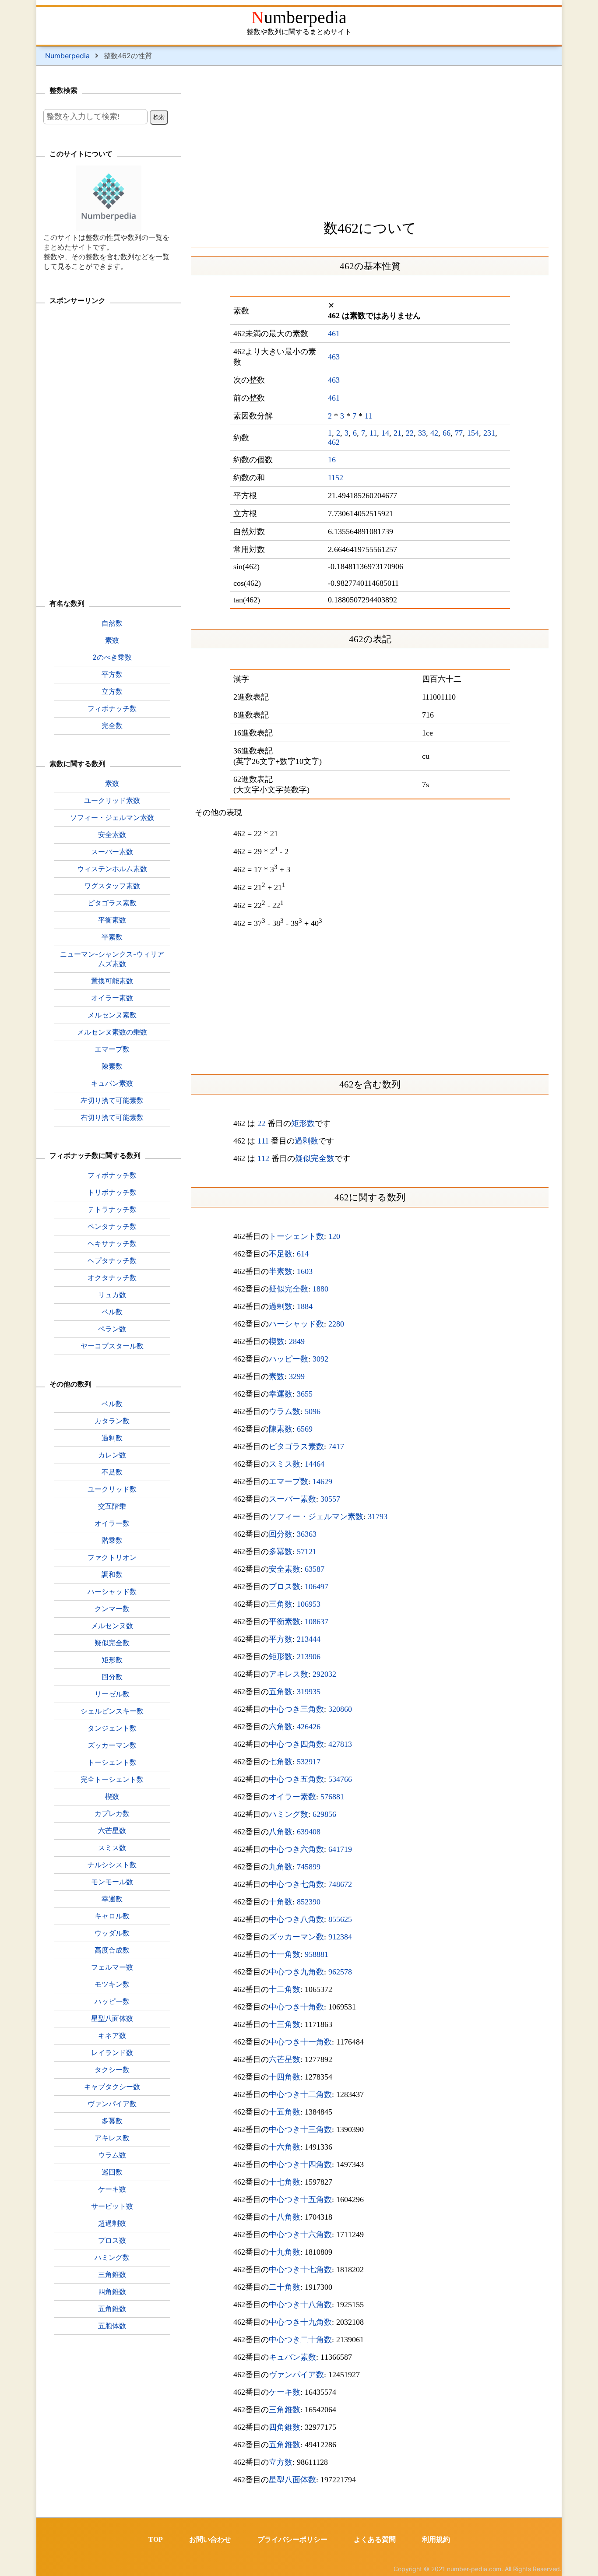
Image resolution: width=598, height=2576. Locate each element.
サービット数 (112, 2206)
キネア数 (112, 2035)
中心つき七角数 (296, 1884)
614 (303, 1254)
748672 (340, 1884)
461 (334, 334)
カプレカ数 (112, 1813)
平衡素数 (285, 1622)
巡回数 (112, 2172)
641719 (340, 1849)
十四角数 (285, 2077)
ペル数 (112, 1312)
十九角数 (285, 2252)
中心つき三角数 (296, 1709)
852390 (309, 1902)
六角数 (281, 1727)
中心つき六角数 (296, 1849)
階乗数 (112, 1540)
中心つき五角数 (296, 1779)
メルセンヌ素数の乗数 (112, 1032)
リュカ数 (112, 1295)
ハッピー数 (288, 1359)
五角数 (281, 1692)
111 (263, 1141)
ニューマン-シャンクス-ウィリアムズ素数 (112, 959)
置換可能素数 (112, 981)
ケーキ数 (285, 2392)
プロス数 (285, 1587)
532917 (309, 1762)
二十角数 (285, 2287)
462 (334, 442)
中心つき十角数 (296, 2007)
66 (447, 433)
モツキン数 (112, 1984)
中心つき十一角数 (300, 2042)
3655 (305, 1394)
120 (334, 1236)
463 (334, 357)
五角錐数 (285, 2445)
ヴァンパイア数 (296, 2375)
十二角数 (285, 1989)
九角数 (281, 1867)
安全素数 (285, 1569)
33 (422, 433)
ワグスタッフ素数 (112, 886)
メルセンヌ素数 (112, 1015)
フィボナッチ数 (112, 708)
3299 (297, 1376)
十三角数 (285, 2024)
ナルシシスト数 (112, 1865)
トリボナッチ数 (112, 1192)
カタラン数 (112, 1421)
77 (459, 433)
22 (410, 433)
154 (473, 433)
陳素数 (281, 1429)
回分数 (281, 1534)
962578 (340, 1972)
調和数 (112, 1574)
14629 (322, 1482)
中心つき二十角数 (300, 2340)
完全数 (112, 725)
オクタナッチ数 (112, 1277)
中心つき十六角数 (300, 2235)
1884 (305, 1306)
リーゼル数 (112, 1694)
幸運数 (281, 1394)
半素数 (281, 1271)
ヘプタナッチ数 (112, 1260)
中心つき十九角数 (300, 2322)
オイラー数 (112, 1523)
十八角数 (285, 2217)
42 (434, 433)
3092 (320, 1359)
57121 (307, 1552)
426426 (309, 1727)
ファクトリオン (112, 1557)
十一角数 (285, 1954)
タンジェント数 (112, 1728)
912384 (340, 1937)
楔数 (277, 1341)
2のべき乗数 (112, 657)
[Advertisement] (370, 140)
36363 (307, 1534)
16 (332, 460)
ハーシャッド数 (296, 1324)
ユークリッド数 (112, 1489)
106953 (309, 1604)
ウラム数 (285, 1411)
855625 (340, 1919)
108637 (317, 1622)
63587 (315, 1569)
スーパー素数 (292, 1499)
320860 (340, 1709)
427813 (340, 1744)
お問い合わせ (210, 2539)
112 (263, 1158)
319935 (309, 1692)
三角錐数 (285, 2410)
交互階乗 (112, 1506)
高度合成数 (112, 1950)
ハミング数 (288, 1814)
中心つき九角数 (296, 1972)
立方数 (281, 2462)
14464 (315, 1464)
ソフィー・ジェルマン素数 (316, 1517)
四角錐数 (285, 2427)
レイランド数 (112, 2052)
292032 (324, 1674)
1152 (336, 478)
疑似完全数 (315, 1158)
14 (385, 433)
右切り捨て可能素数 (112, 1117)
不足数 (281, 1254)
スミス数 (285, 1464)
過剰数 (306, 1141)
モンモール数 (112, 1882)
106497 (317, 1587)
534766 (340, 1779)
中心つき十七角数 (300, 2270)
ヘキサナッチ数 (112, 1243)
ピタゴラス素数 (296, 1446)
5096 (313, 1411)
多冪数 (281, 1552)
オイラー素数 (292, 1797)
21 (397, 433)
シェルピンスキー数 (112, 1711)
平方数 (281, 1639)
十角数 (281, 1902)
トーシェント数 (296, 1236)
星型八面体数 (292, 2480)
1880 (320, 1289)
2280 (336, 1324)
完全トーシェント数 (112, 1779)
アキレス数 (288, 1674)
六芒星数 (285, 2059)
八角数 (281, 1832)
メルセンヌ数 (112, 1626)
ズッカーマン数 (296, 1937)
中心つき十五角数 (300, 2199)
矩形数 (303, 1123)
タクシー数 (112, 2069)
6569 (305, 1429)
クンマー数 (112, 1608)
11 (368, 416)
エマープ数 (288, 1482)
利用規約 (436, 2539)
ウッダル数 (112, 1933)
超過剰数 (112, 2223)
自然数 (112, 623)
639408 (309, 1832)
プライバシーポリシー (292, 2539)
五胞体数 (112, 2326)
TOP (156, 2539)
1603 (305, 1271)
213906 (309, 1657)
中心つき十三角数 (300, 2129)
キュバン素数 (292, 2357)
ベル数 (112, 1404)
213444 (309, 1639)
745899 (309, 1867)
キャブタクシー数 (112, 2087)
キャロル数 (112, 1916)
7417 (336, 1446)
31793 (378, 1517)
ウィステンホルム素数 (112, 869)
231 (489, 433)
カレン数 (112, 1455)
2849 (297, 1341)
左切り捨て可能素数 (112, 1100)
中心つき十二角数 (300, 2094)
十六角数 (285, 2147)
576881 (332, 1797)
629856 (324, 1814)
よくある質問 (375, 2539)
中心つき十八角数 (300, 2305)
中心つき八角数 (296, 1919)
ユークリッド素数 (112, 800)
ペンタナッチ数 (112, 1226)
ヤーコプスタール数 (112, 1346)
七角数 (281, 1762)
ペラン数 (112, 1329)
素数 (277, 1376)
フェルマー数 (112, 1967)
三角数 (281, 1604)
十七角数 (285, 2182)
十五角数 (285, 2112)
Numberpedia (299, 17)
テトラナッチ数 (112, 1209)
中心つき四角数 (296, 1744)
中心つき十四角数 (300, 2164)
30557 (330, 1499)
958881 (317, 1954)
